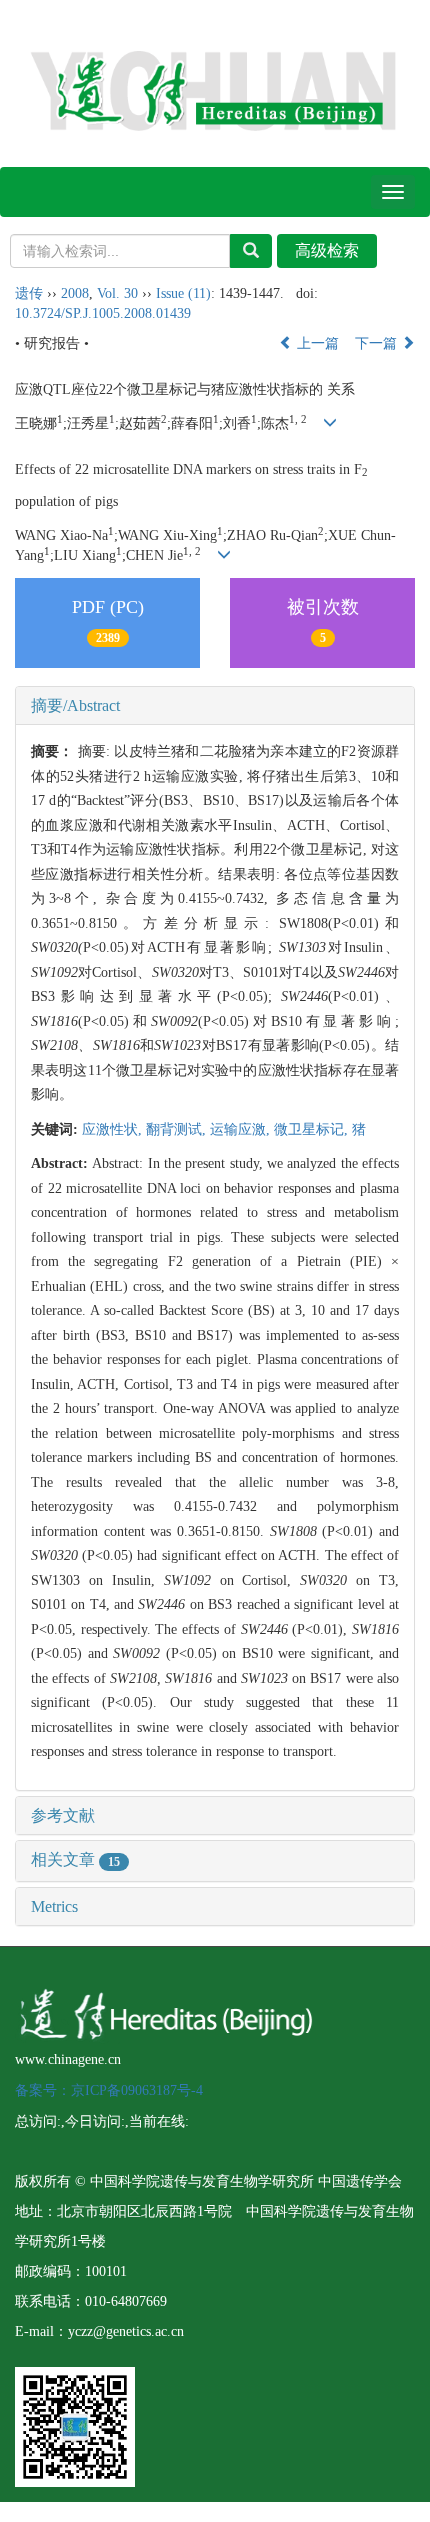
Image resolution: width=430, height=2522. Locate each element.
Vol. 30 (117, 293)
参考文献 (63, 1815)
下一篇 (378, 343)
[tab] (215, 706)
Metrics (54, 1906)
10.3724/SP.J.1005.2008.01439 (103, 313)
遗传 (29, 293)
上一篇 (316, 343)
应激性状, (114, 1129)
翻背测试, (178, 1129)
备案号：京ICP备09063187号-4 (109, 2090)
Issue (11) (183, 293)
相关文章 (75, 1859)
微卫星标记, (313, 1129)
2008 (75, 293)
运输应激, (242, 1129)
